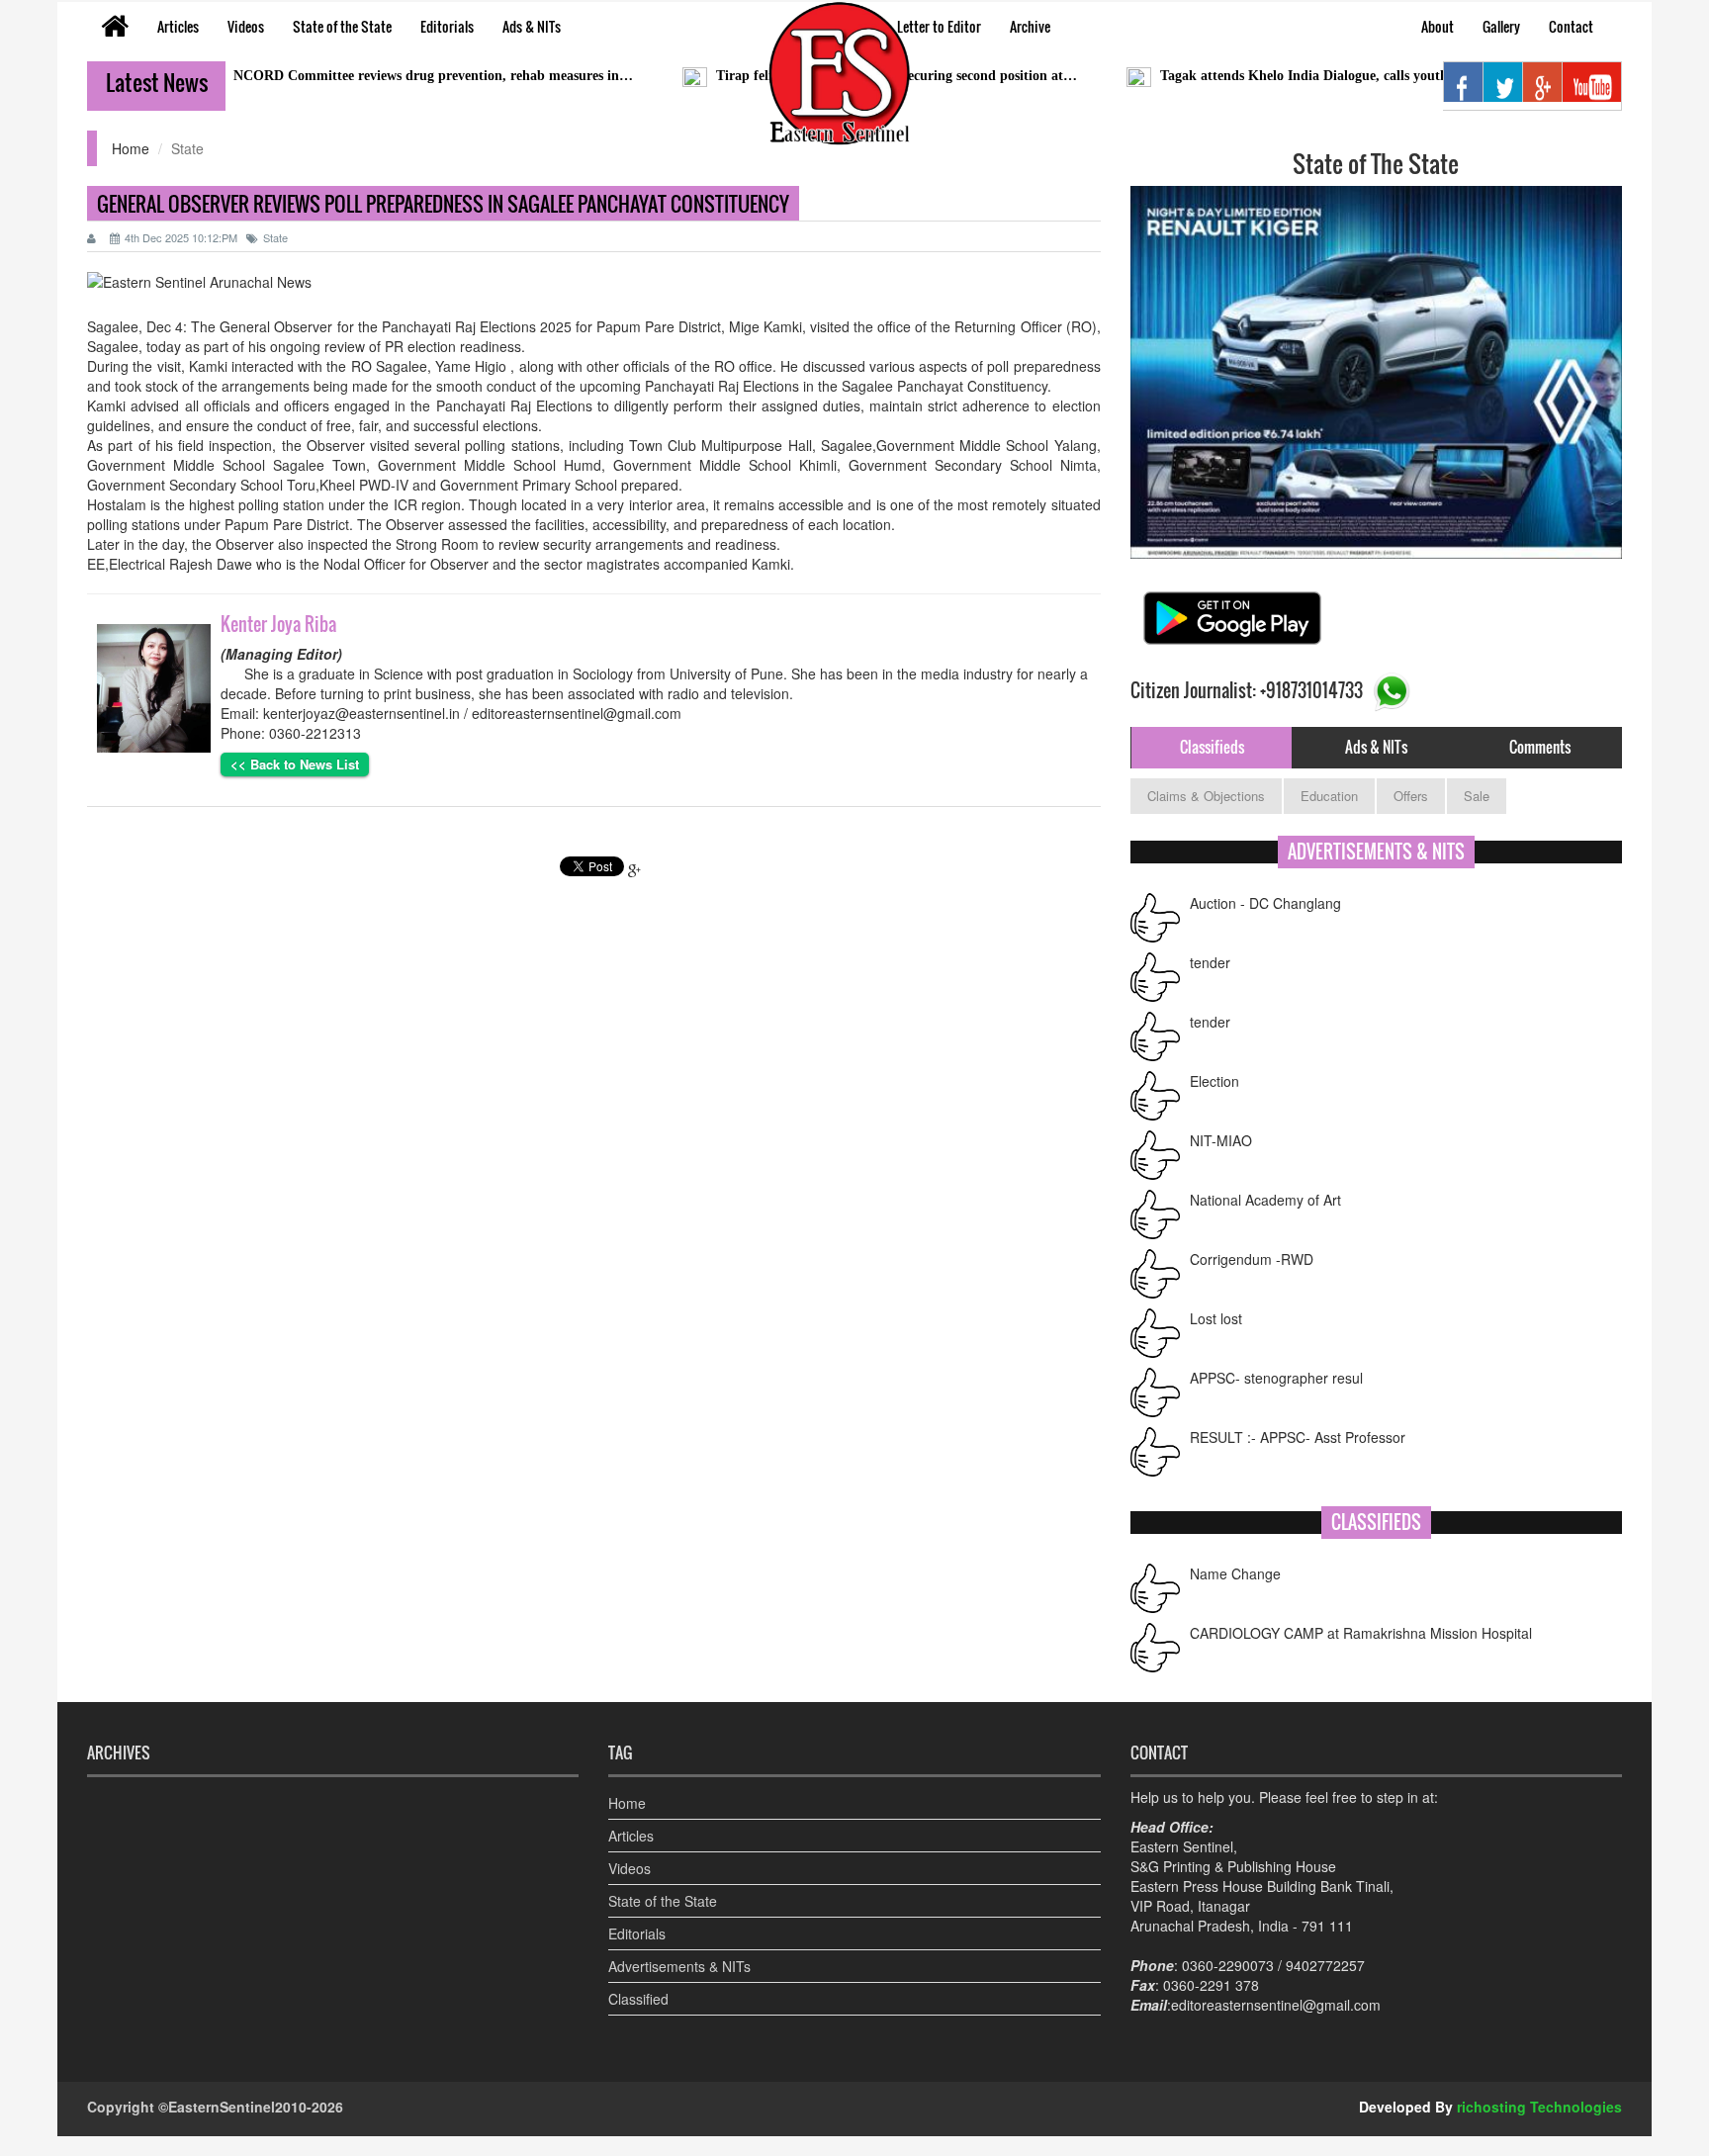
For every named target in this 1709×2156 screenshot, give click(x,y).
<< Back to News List (295, 764)
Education (1329, 796)
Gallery (1501, 26)
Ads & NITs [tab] (1376, 747)
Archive (1030, 26)
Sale (1477, 796)
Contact (1571, 26)
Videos (246, 26)
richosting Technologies (1539, 2070)
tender (1210, 943)
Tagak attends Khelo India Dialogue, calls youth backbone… (1271, 76)
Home (131, 148)
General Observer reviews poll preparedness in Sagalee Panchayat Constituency (443, 204)
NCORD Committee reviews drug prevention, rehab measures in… (363, 76)
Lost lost (1216, 1300)
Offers (1411, 796)
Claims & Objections (1206, 796)
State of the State (342, 26)
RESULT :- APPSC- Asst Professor (1298, 1418)
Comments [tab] (1540, 747)
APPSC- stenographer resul (1276, 1359)
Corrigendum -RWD (1252, 1240)
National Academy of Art (1265, 1181)
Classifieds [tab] (1212, 747)
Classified (638, 1962)
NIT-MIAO (1221, 1122)
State (275, 237)
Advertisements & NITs (679, 1930)
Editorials (447, 26)
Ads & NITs (532, 26)
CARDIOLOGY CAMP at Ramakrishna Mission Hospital (1361, 1596)
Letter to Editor (939, 26)
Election (1214, 1062)
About (1438, 26)
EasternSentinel (222, 2070)
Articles (178, 26)
